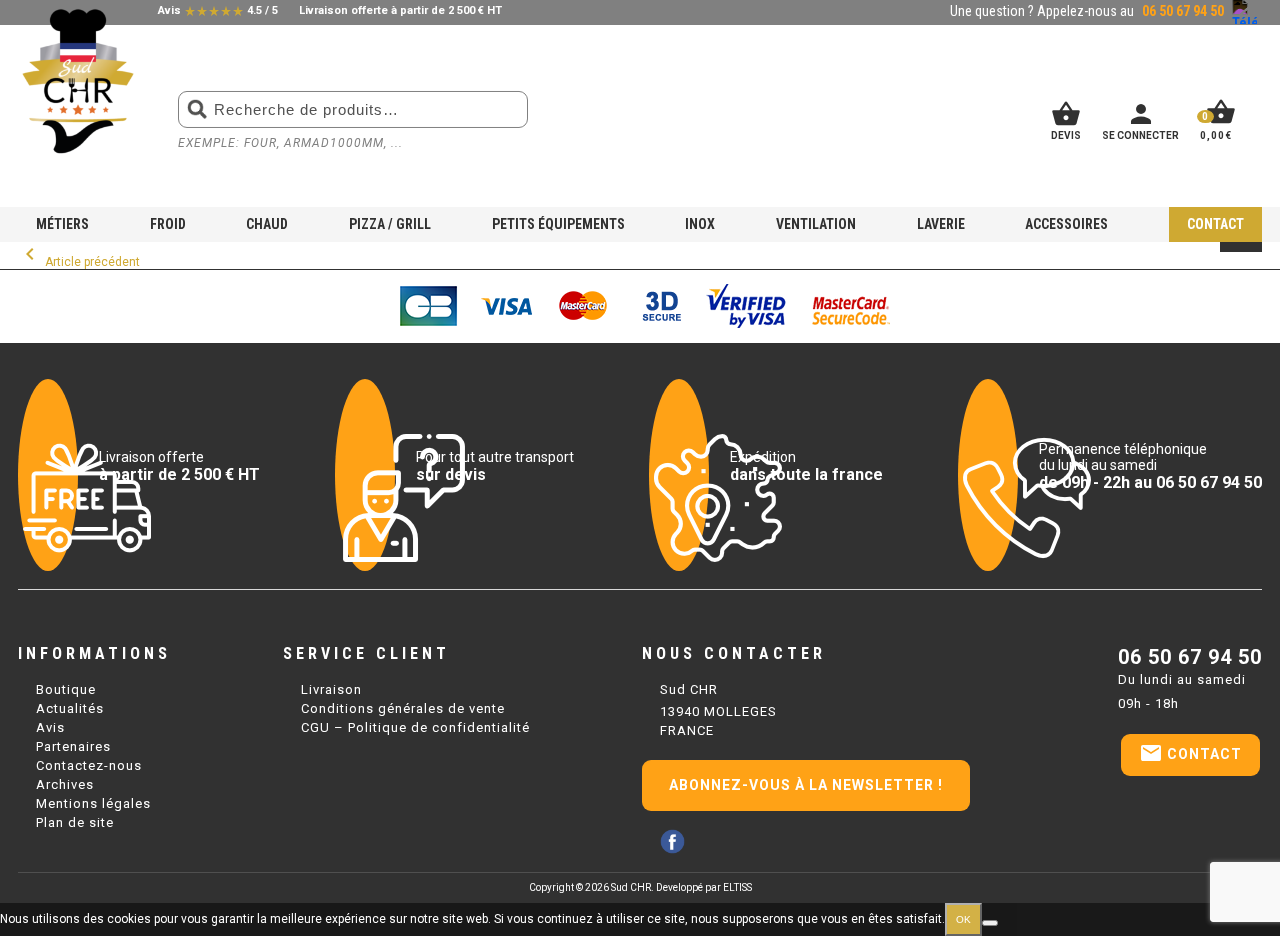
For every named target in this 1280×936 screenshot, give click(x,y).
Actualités (70, 708)
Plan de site (75, 822)
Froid (168, 224)
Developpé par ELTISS (704, 887)
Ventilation (816, 224)
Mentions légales (93, 803)
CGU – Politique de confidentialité (415, 727)
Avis (50, 727)
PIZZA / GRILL (390, 224)
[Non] (990, 923)
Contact (1215, 224)
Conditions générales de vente (403, 708)
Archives (65, 784)
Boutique (66, 689)
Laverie (941, 224)
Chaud (267, 224)
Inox (700, 224)
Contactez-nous (89, 765)
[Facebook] (672, 841)
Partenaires (73, 746)
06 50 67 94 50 (1190, 657)
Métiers (62, 224)
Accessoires (1066, 224)
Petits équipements (558, 224)
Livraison (331, 689)
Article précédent (79, 262)
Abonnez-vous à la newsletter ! (806, 785)
